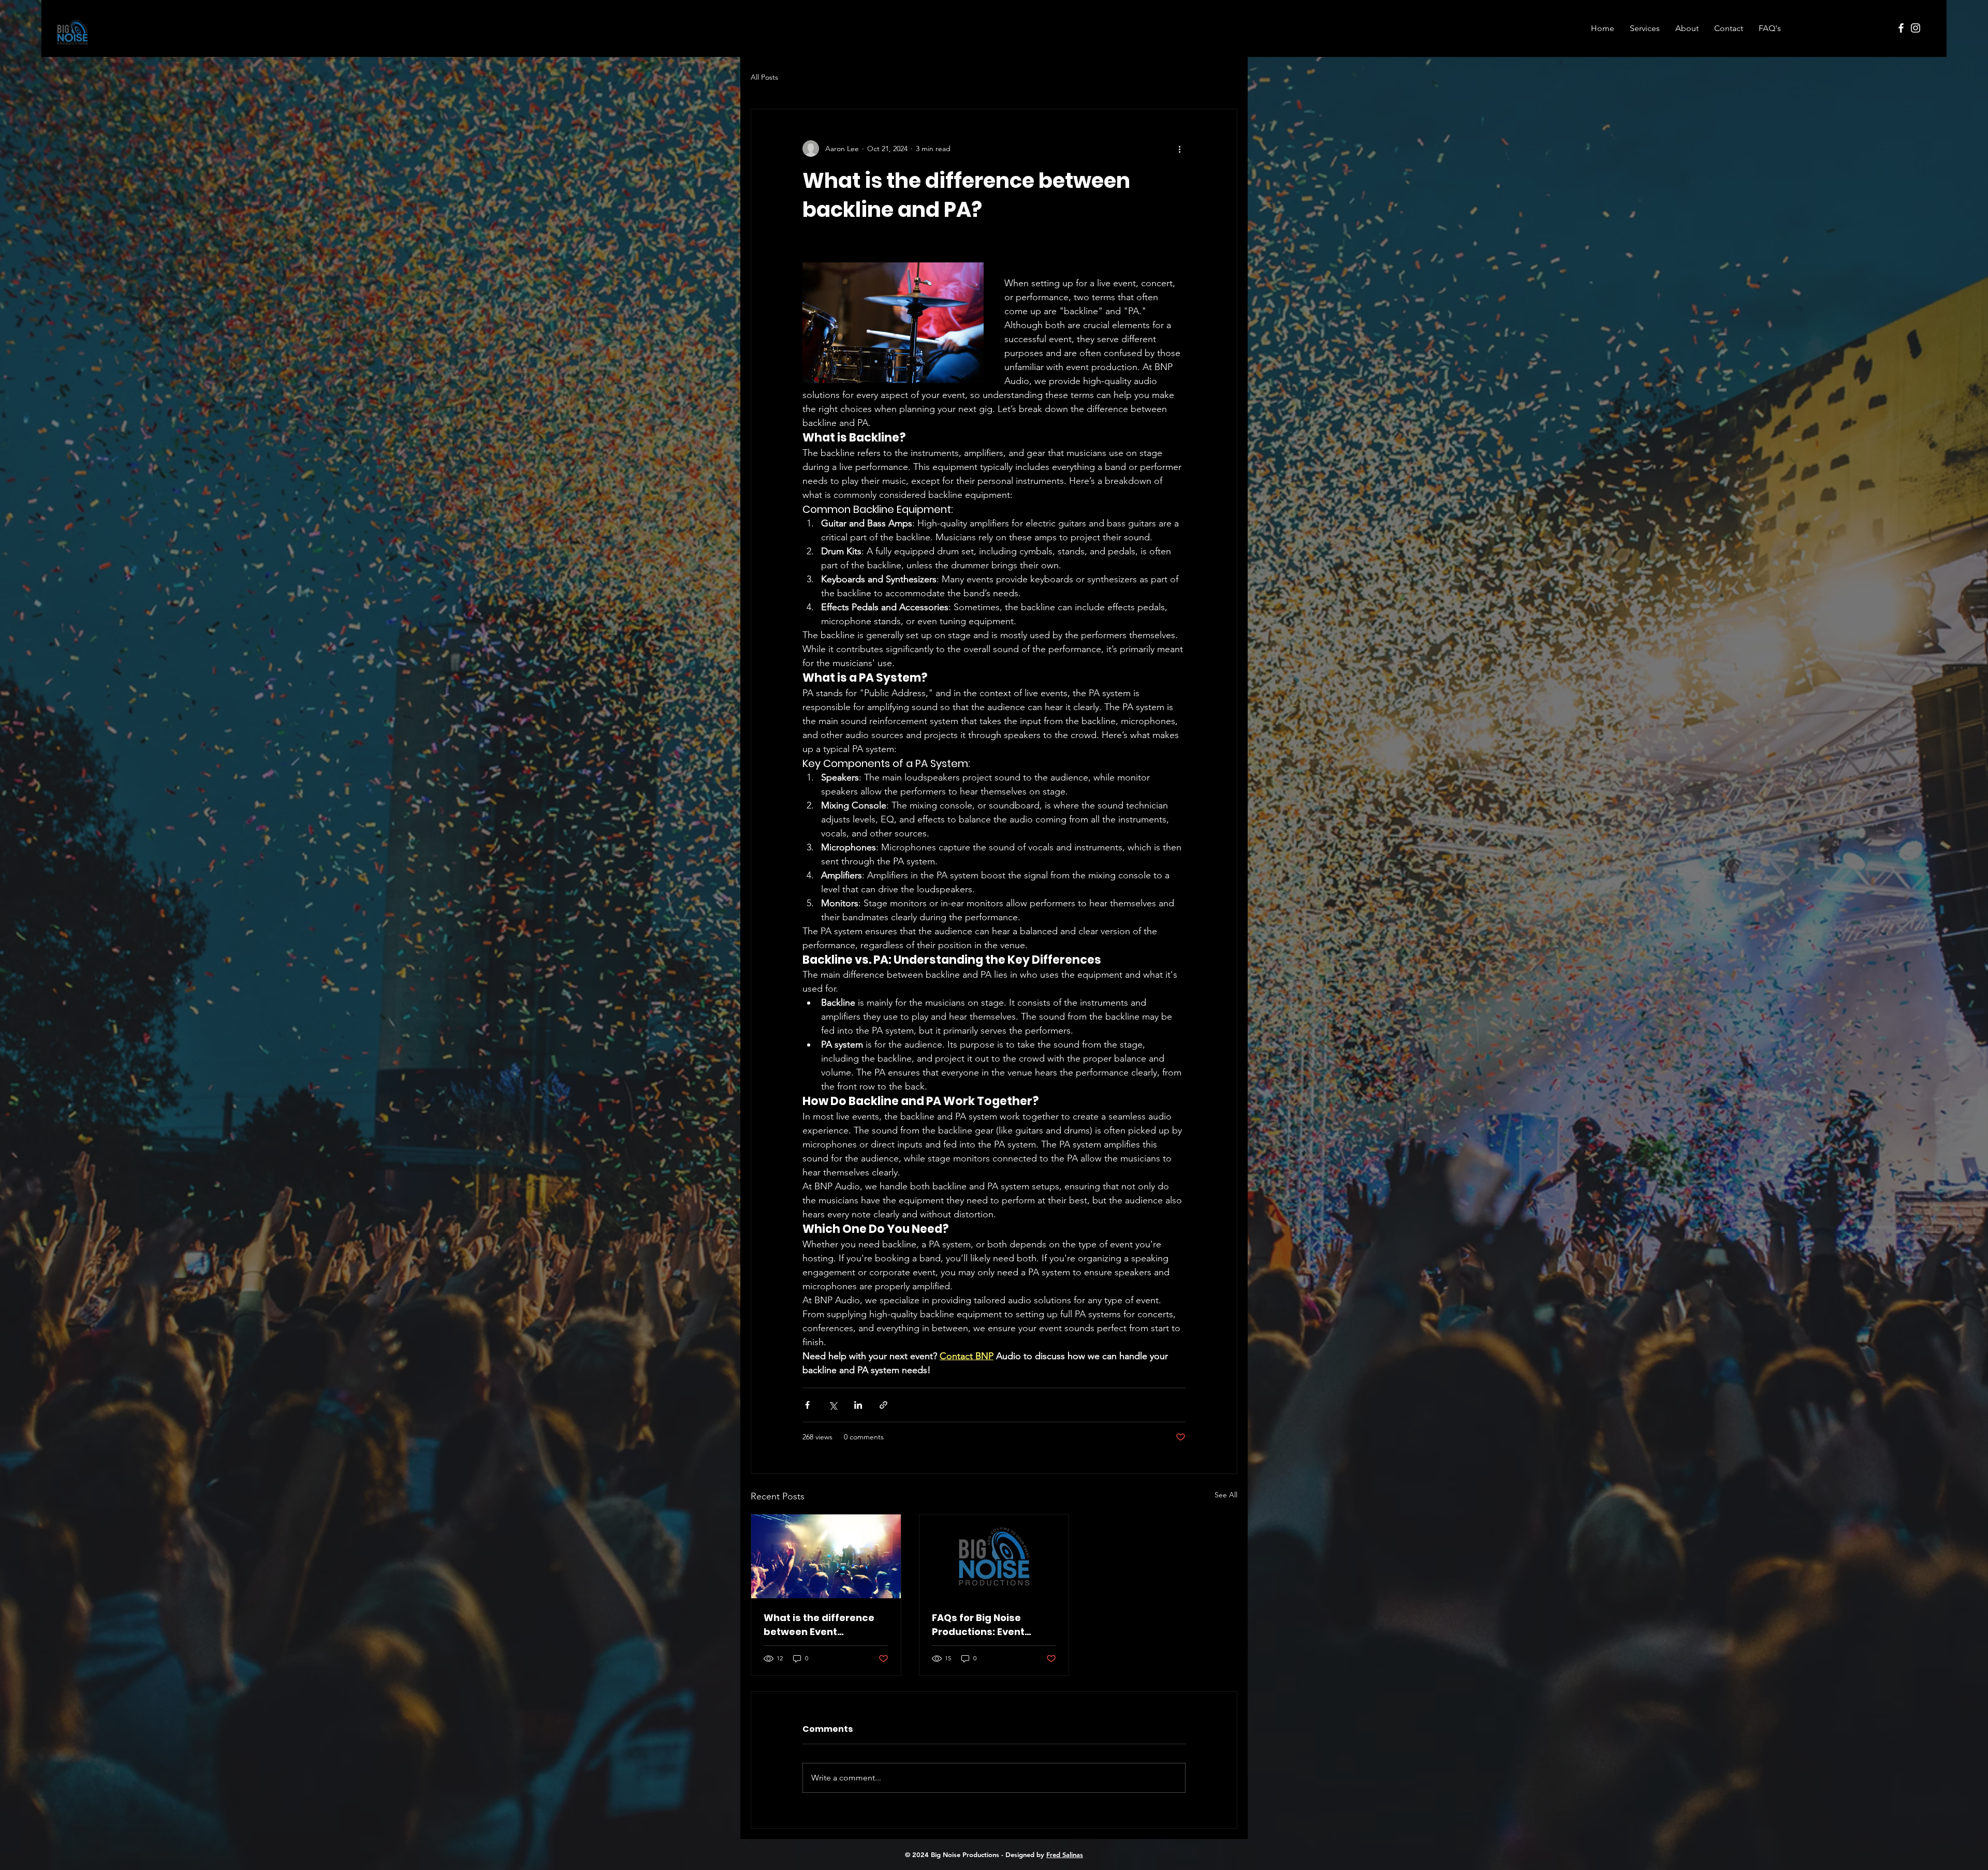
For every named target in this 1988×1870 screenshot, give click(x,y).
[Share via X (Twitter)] (833, 1405)
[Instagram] (1916, 28)
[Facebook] (1901, 28)
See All (1226, 1495)
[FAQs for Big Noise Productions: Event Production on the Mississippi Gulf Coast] (994, 1556)
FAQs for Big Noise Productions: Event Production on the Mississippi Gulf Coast (986, 1625)
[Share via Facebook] (807, 1405)
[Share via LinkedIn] (858, 1405)
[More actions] (1179, 149)
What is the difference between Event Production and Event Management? (819, 1625)
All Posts (764, 77)
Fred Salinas (1065, 1854)
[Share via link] (883, 1405)
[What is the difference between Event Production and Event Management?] (826, 1556)
